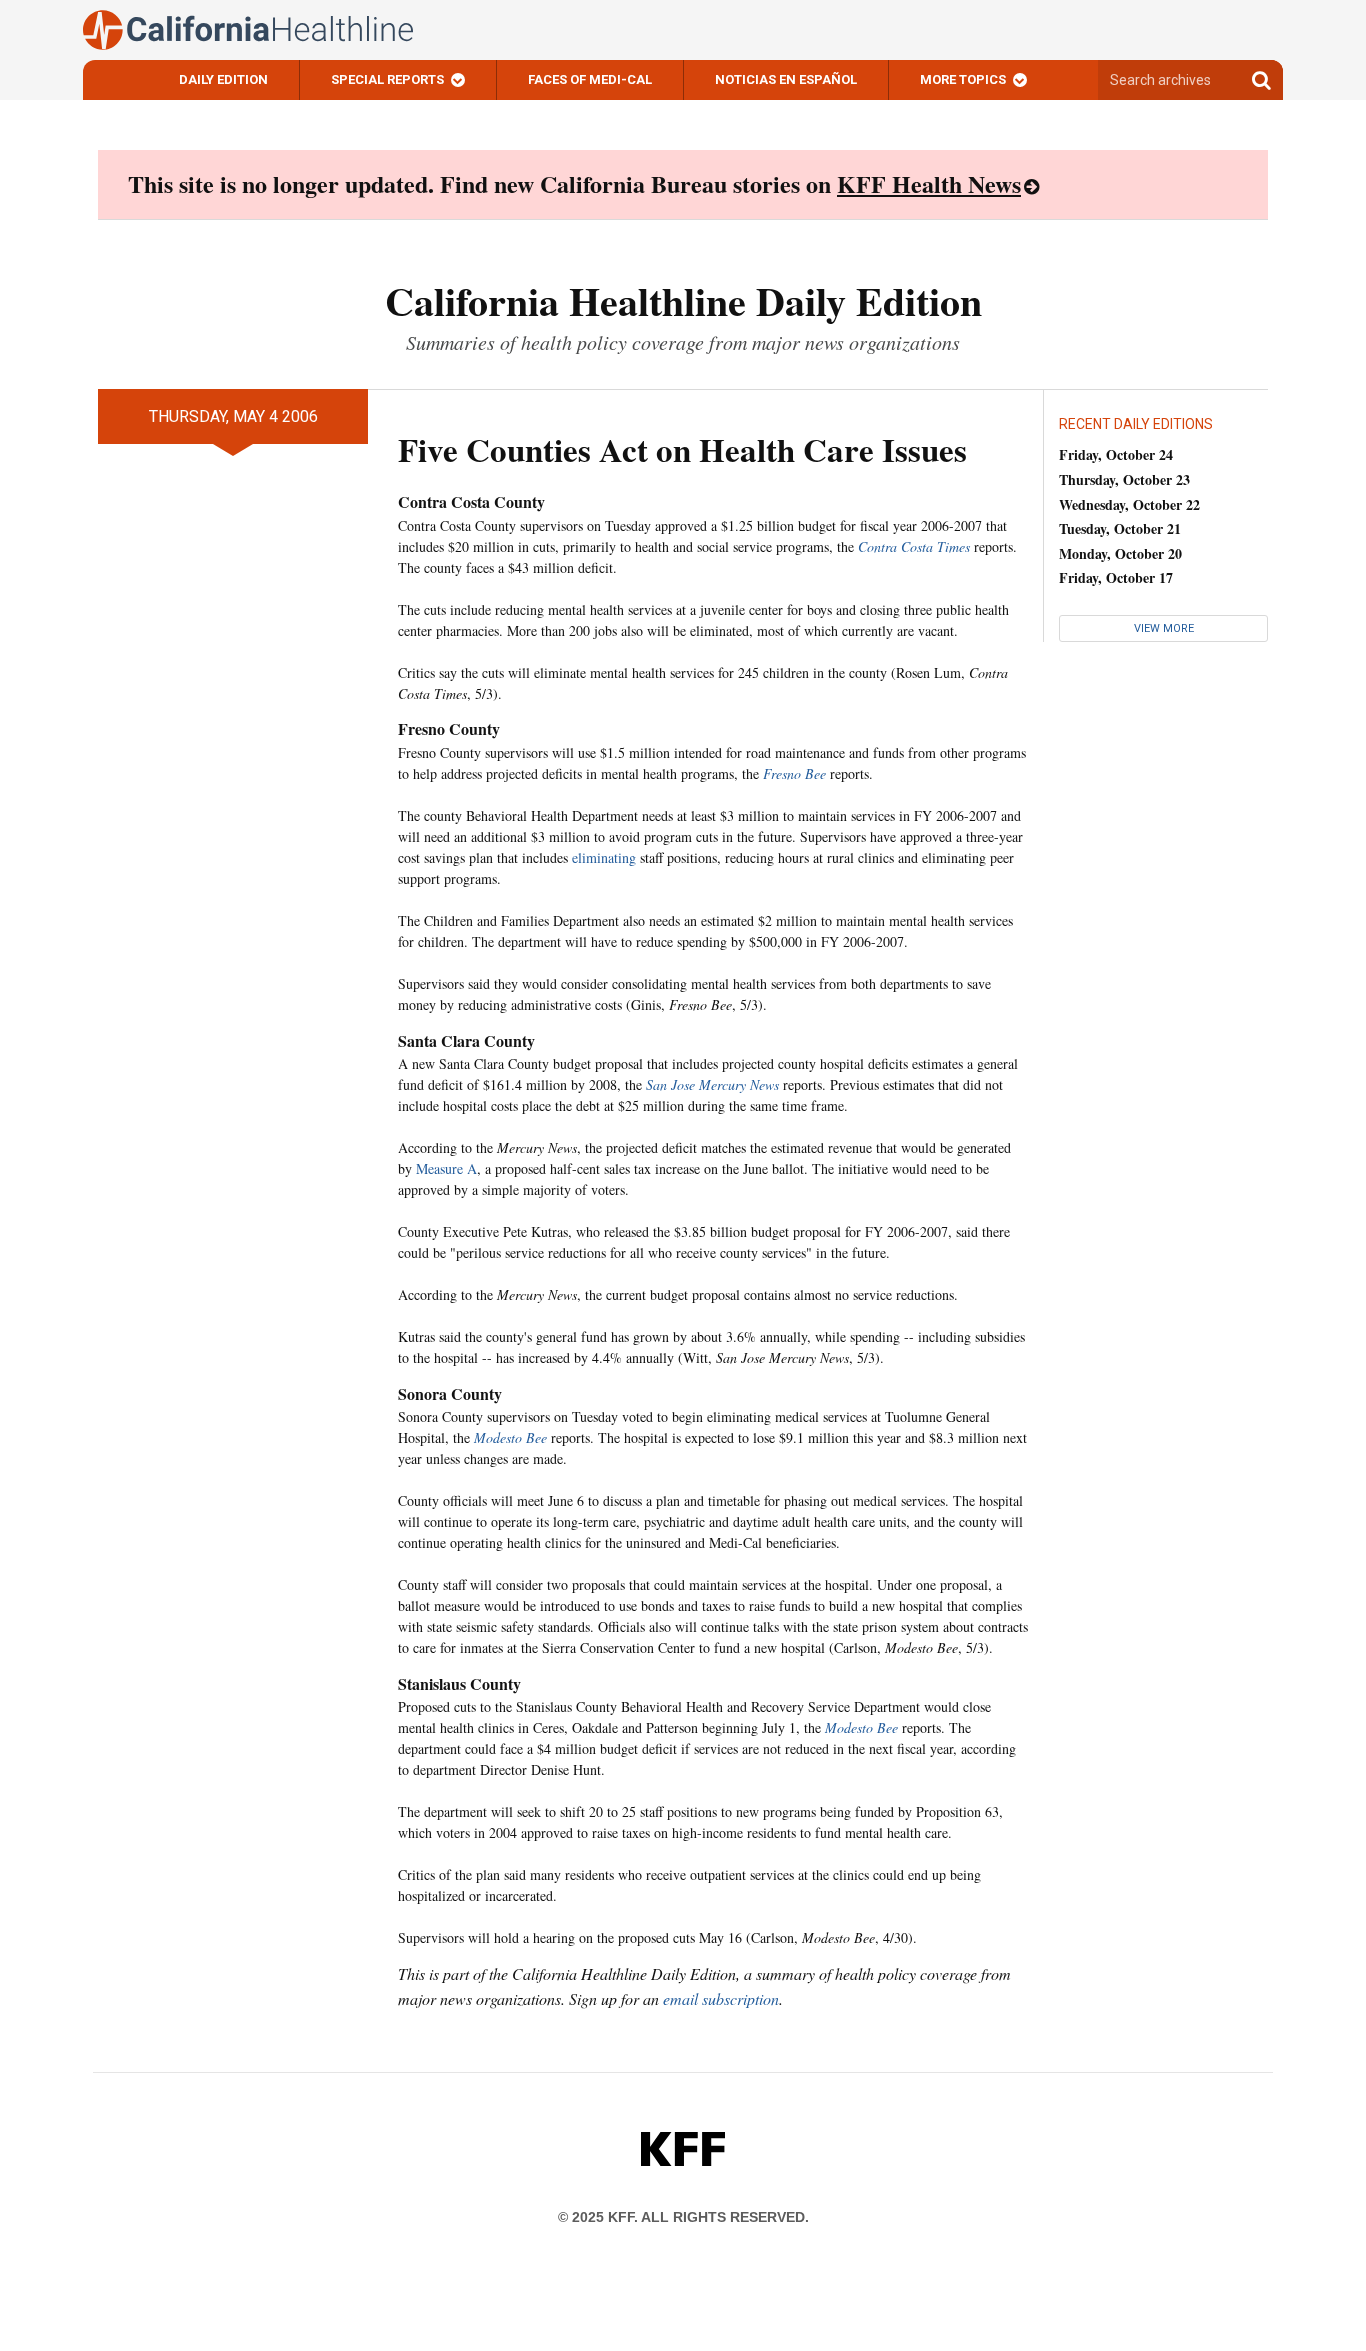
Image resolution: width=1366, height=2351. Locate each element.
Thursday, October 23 (1124, 479)
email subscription (721, 1998)
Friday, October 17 (1116, 577)
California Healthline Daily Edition (683, 300)
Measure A (446, 1168)
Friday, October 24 (1116, 454)
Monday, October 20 (1120, 553)
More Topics (963, 79)
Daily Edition (223, 79)
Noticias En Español (786, 79)
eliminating (604, 857)
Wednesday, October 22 (1129, 504)
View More (1164, 628)
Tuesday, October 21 (1120, 528)
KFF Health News (929, 183)
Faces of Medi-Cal (590, 79)
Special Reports (387, 79)
